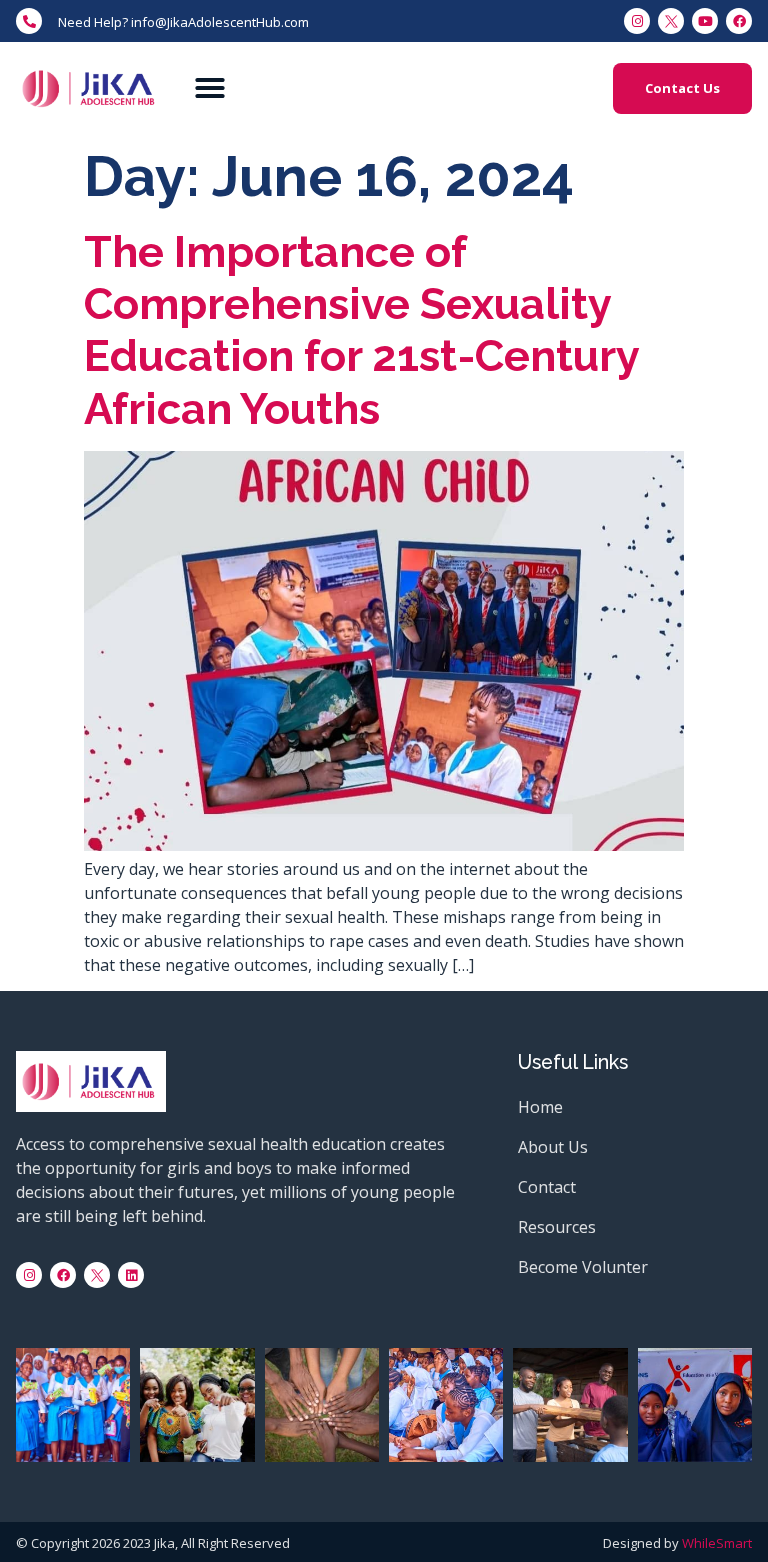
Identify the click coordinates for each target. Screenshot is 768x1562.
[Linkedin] (131, 1275)
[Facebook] (63, 1275)
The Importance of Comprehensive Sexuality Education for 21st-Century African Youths (361, 329)
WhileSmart (717, 1543)
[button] (210, 88)
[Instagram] (29, 1275)
